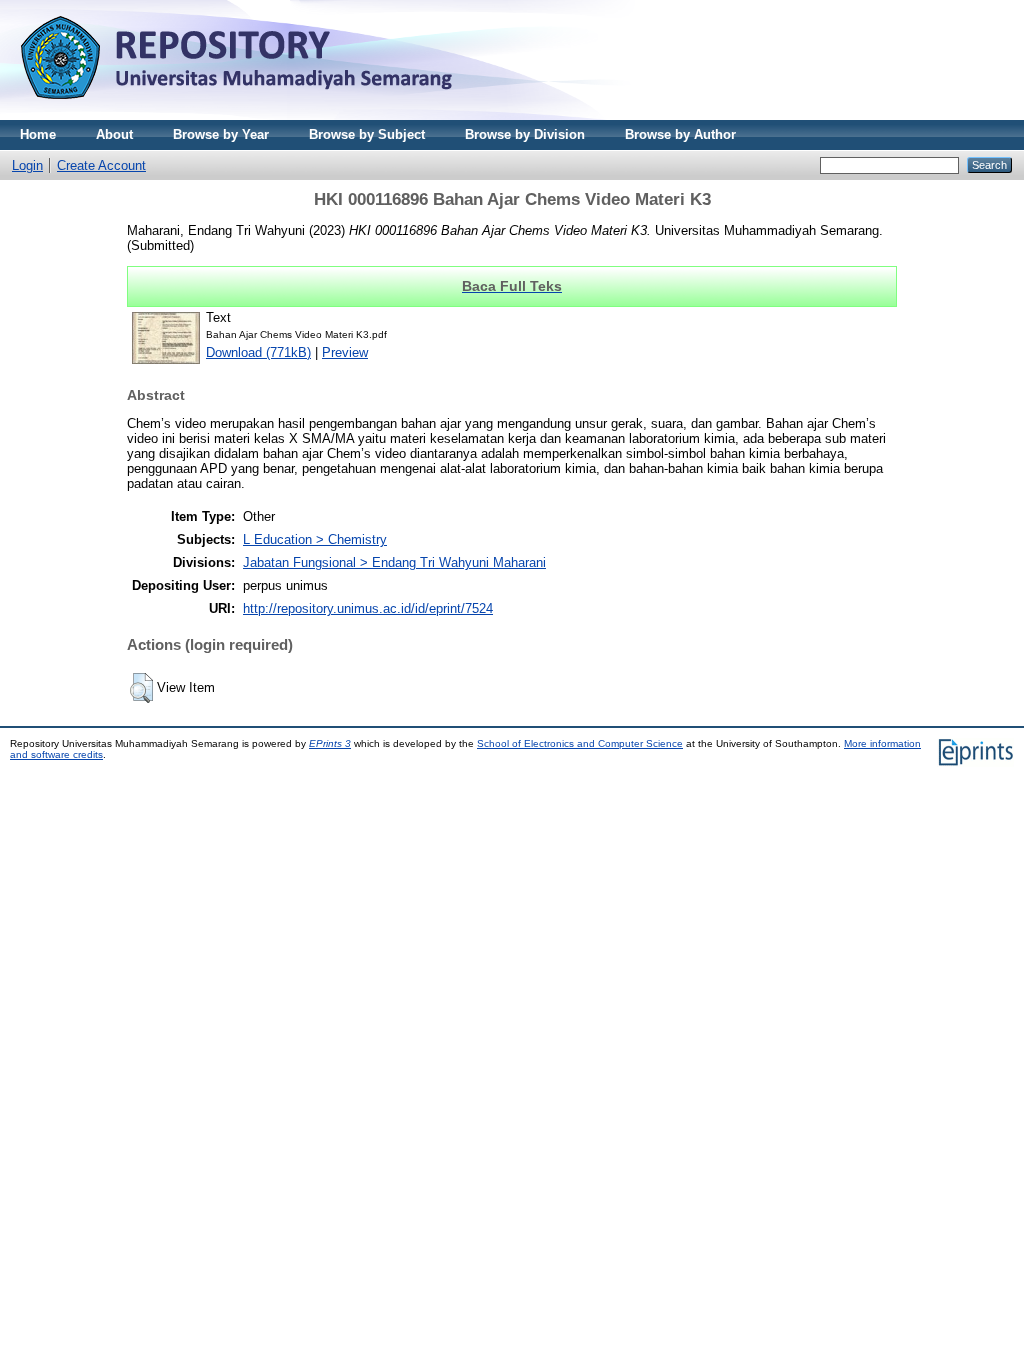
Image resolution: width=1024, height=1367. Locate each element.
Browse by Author (680, 134)
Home (38, 134)
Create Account (101, 165)
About (114, 134)
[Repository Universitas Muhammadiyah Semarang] (260, 115)
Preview (345, 352)
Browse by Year (221, 134)
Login (27, 165)
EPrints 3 (330, 743)
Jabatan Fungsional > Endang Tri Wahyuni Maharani (394, 562)
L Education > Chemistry (315, 539)
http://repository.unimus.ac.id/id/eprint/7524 (368, 608)
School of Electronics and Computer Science (580, 743)
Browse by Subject (367, 134)
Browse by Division (525, 134)
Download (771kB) (258, 352)
